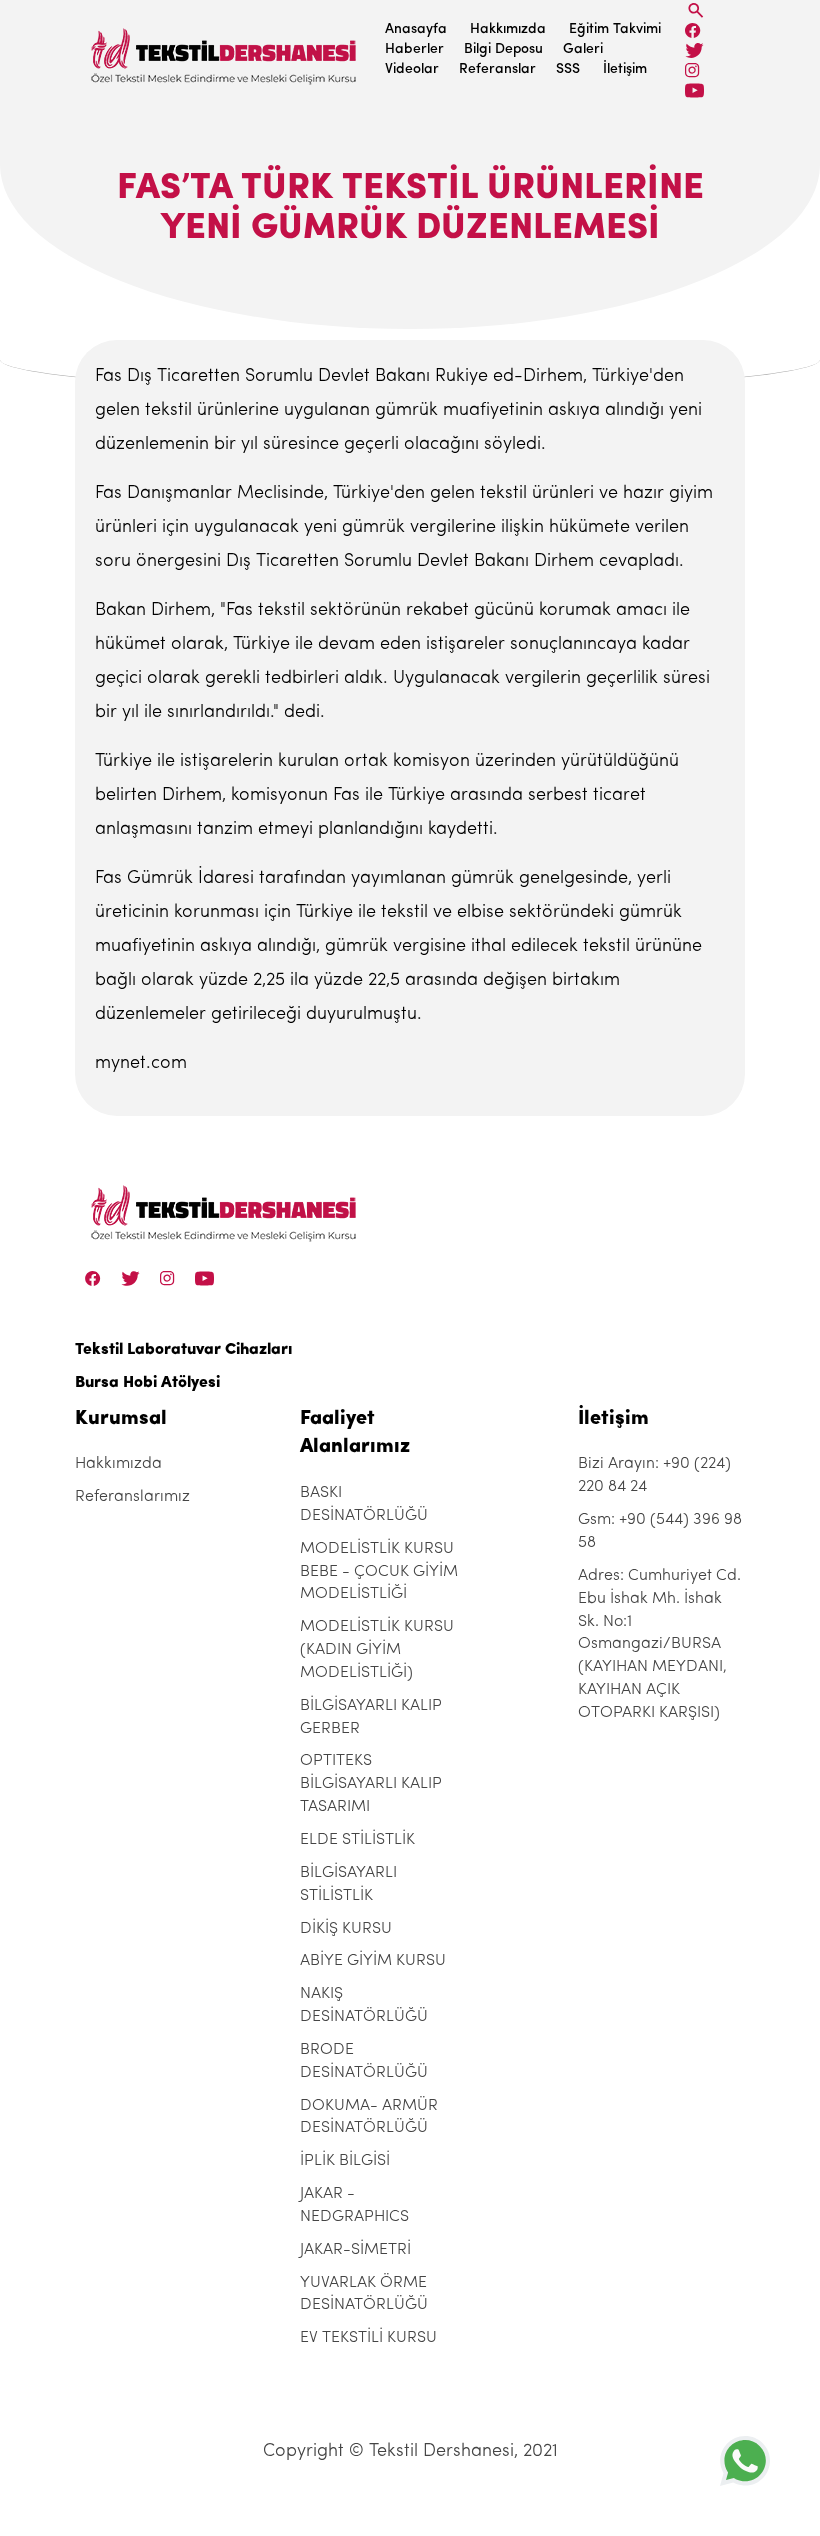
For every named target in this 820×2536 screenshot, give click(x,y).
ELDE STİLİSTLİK (357, 1840)
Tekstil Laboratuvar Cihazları (183, 1350)
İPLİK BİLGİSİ (345, 2161)
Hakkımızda (508, 29)
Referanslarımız (132, 1497)
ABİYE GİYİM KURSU (373, 1961)
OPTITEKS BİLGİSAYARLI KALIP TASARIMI (371, 1784)
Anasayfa (416, 29)
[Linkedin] (694, 90)
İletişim (625, 69)
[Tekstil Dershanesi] (225, 50)
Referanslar (497, 69)
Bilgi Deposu (503, 49)
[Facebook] (693, 30)
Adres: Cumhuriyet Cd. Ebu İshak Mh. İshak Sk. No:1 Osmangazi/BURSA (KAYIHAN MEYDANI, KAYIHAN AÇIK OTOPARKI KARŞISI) (659, 1644)
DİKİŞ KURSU (346, 1929)
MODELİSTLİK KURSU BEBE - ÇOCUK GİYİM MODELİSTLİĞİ (379, 1572)
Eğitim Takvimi (615, 29)
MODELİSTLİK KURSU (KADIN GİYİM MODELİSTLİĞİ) (377, 1650)
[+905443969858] (745, 2460)
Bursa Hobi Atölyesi (147, 1383)
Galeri (583, 49)
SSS (568, 69)
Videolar (412, 69)
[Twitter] (694, 50)
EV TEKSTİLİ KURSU (368, 2338)
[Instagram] (692, 70)
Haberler (414, 49)
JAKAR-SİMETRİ (355, 2250)
